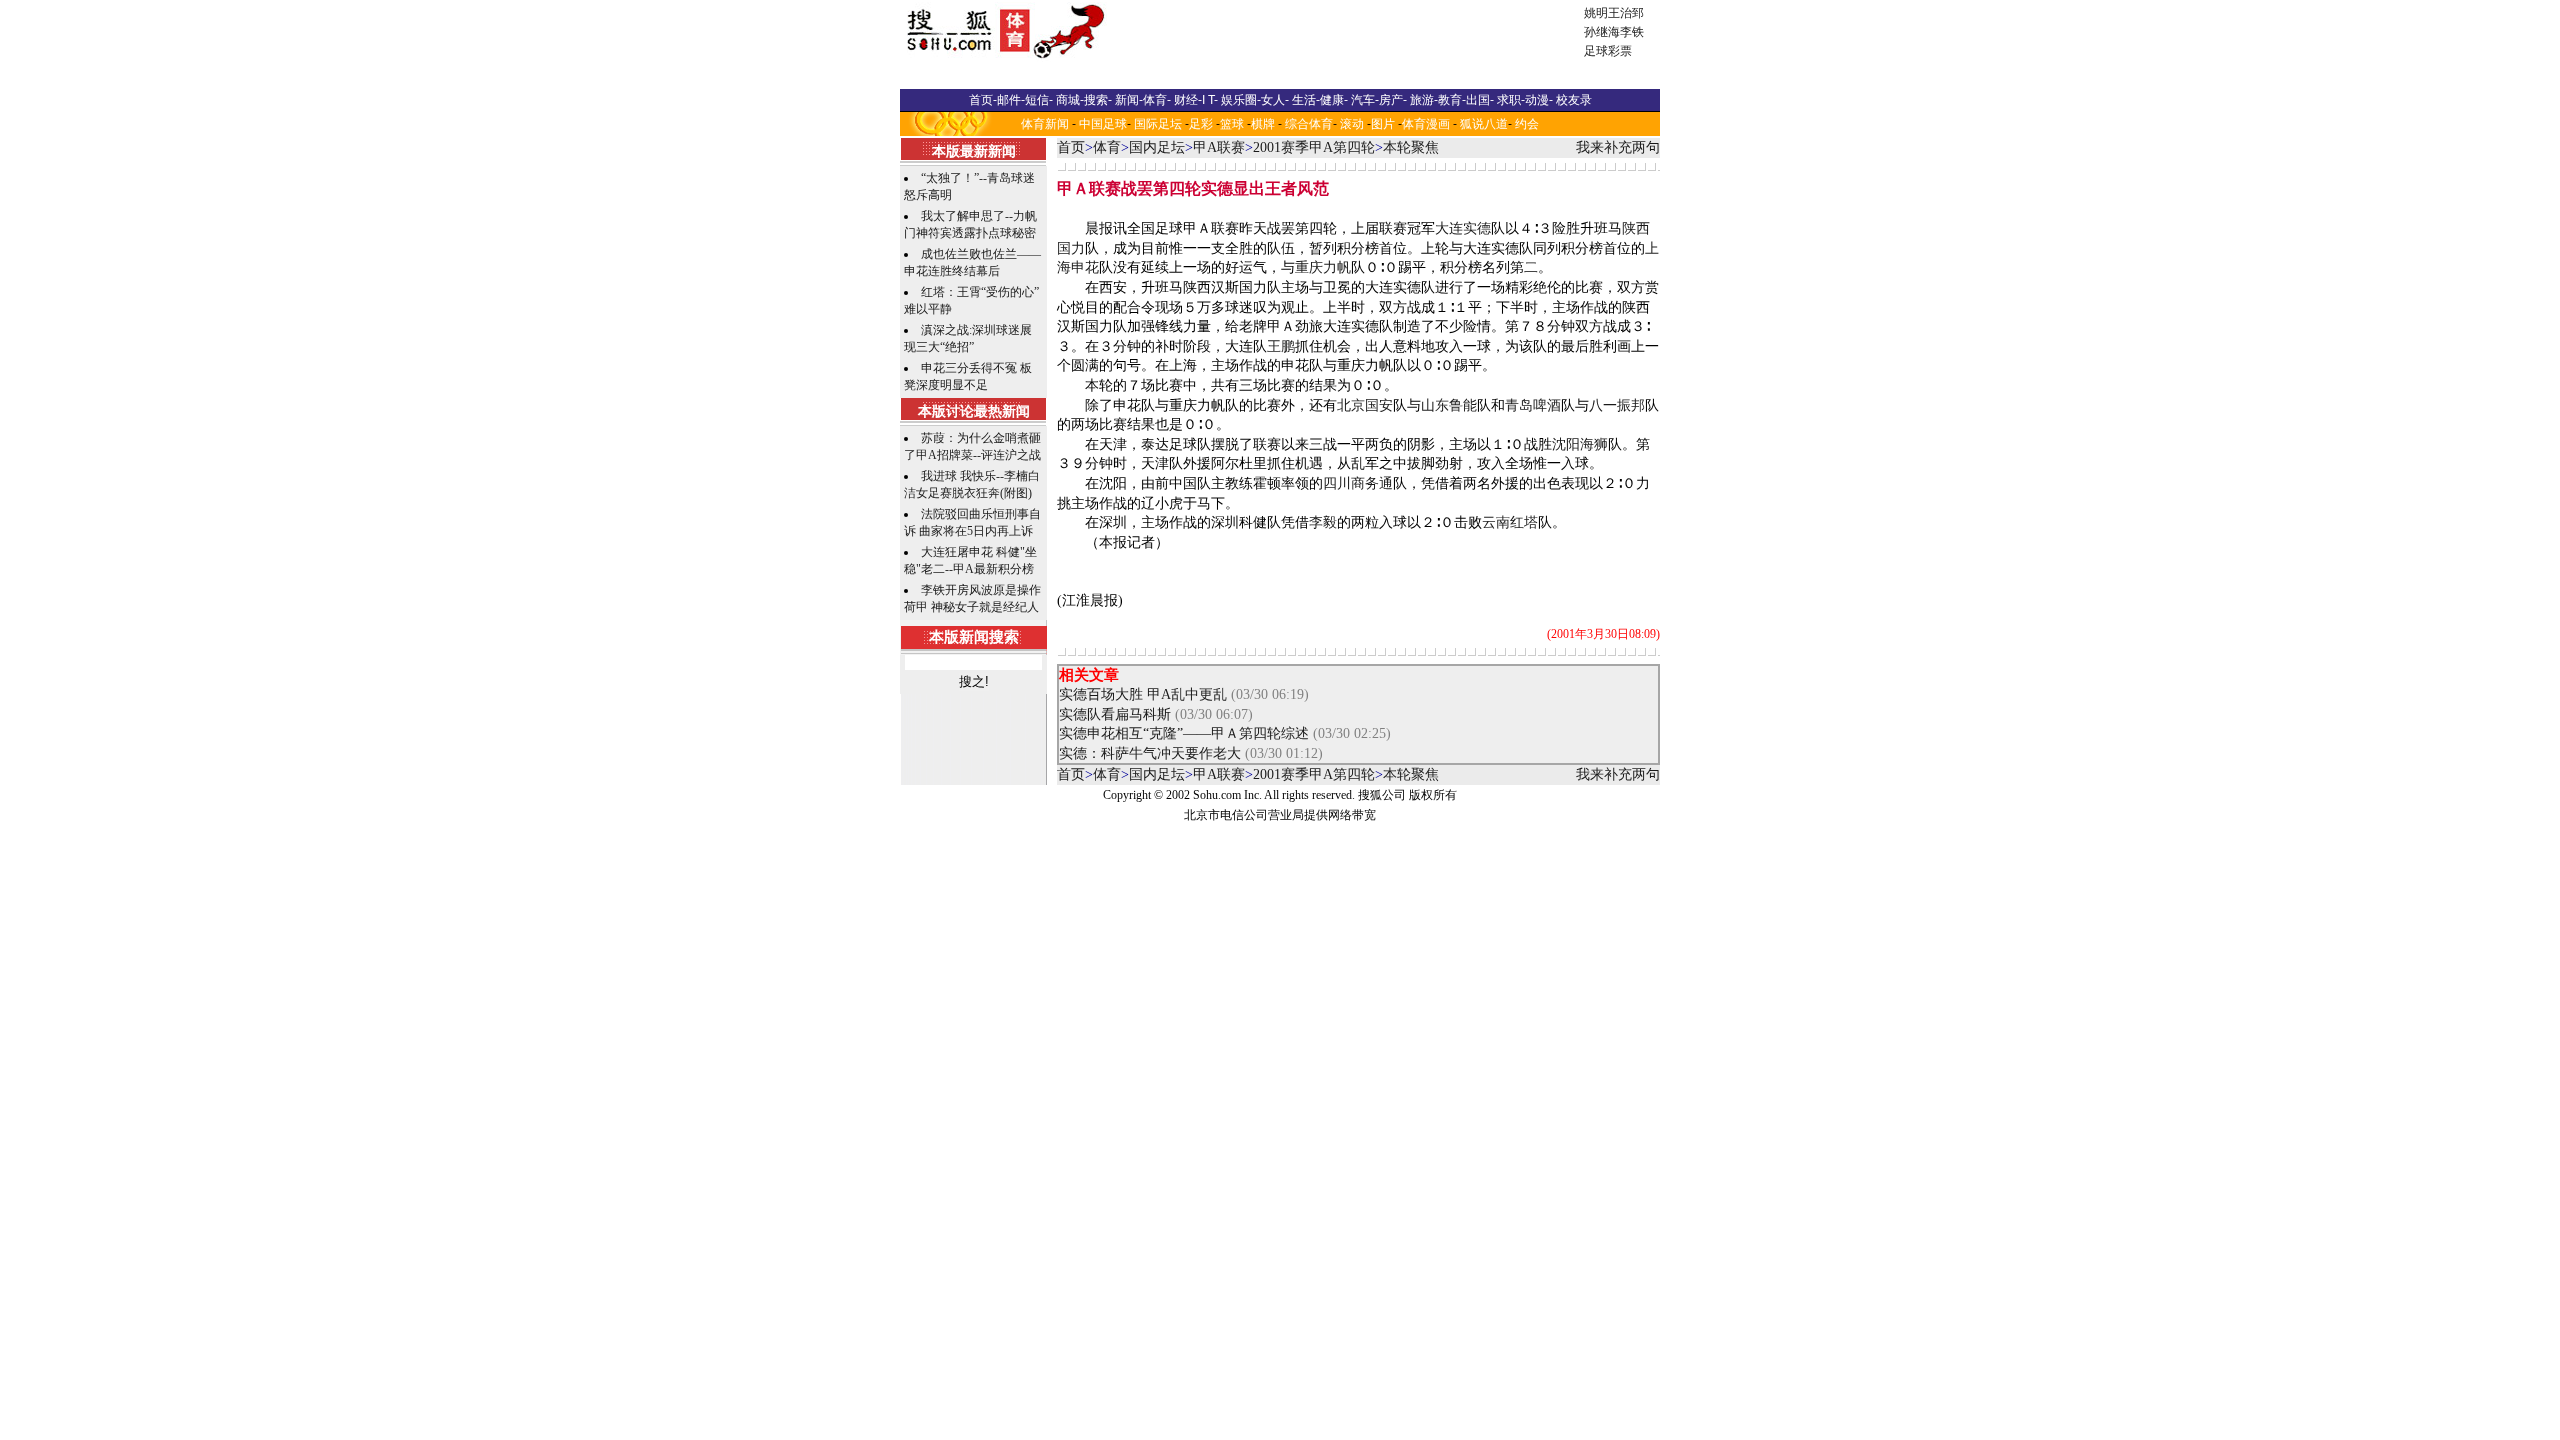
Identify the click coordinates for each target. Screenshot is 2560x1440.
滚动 (1352, 124)
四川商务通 (1358, 483)
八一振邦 (1617, 405)
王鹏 (1281, 346)
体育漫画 (1426, 124)
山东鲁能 (1449, 405)
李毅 (1323, 522)
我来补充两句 (1618, 147)
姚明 (1596, 13)
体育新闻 (1045, 124)
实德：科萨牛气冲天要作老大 (1150, 753)
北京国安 (1365, 405)
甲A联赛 (1219, 147)
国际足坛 (1158, 124)
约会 (1527, 124)
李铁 (1632, 32)
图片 (1383, 124)
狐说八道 (1484, 124)
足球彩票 (1608, 51)
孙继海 (1602, 32)
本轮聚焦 (1411, 147)
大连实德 (1463, 228)
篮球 (1232, 124)
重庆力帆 (1323, 267)
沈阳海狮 (1580, 444)
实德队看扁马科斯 (1115, 714)
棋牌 (1263, 124)
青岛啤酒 (1533, 405)
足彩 (1201, 124)
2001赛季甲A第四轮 (1314, 147)
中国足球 (1103, 124)
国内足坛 (1157, 147)
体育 (1107, 147)
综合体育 (1309, 124)
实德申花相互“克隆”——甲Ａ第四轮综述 (1184, 733)
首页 (1071, 147)
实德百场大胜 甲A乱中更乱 (1143, 694)
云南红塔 (1510, 522)
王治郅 (1626, 13)
